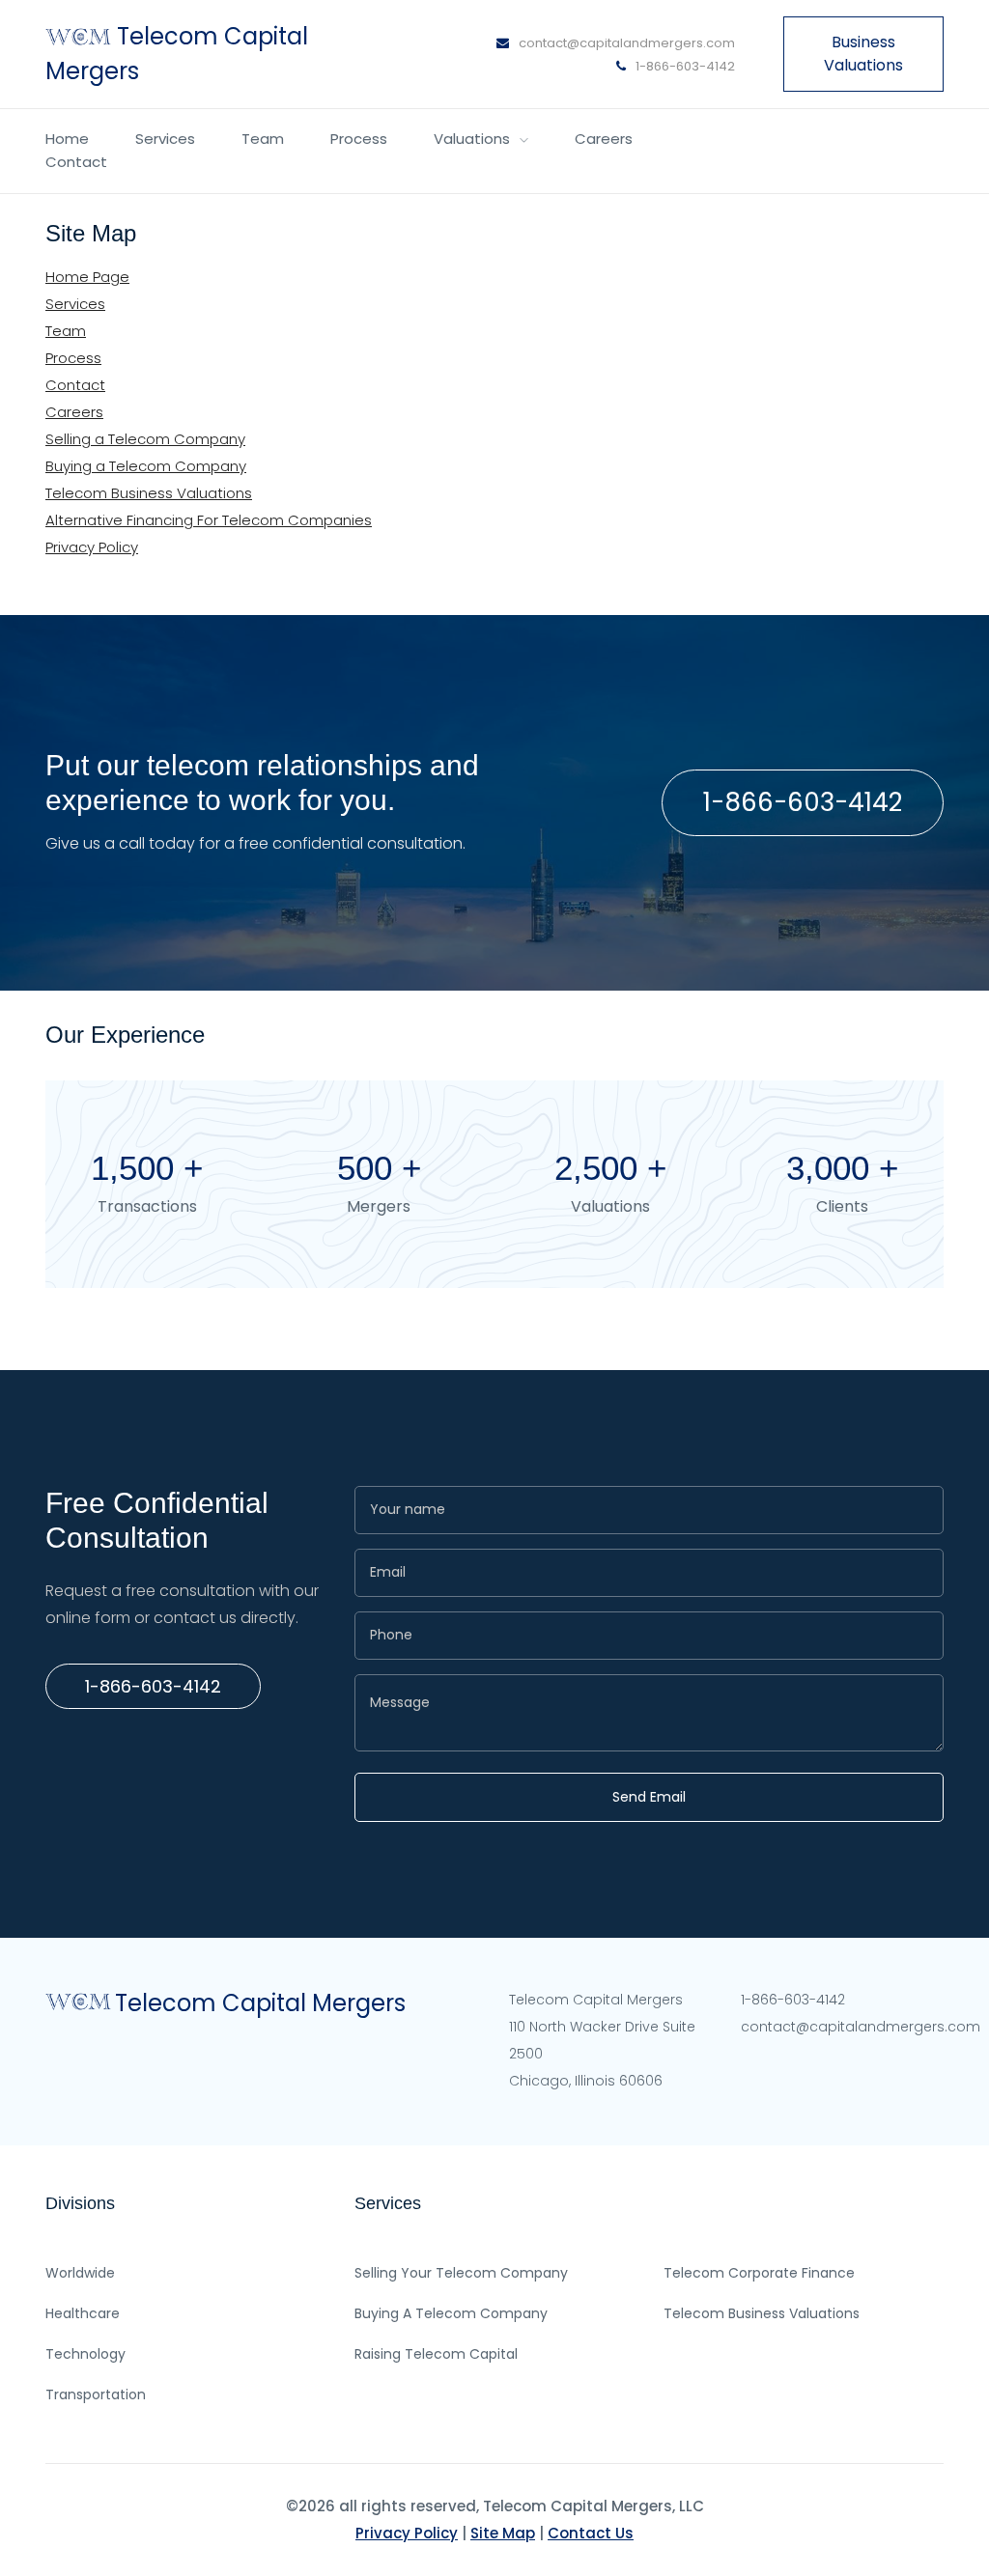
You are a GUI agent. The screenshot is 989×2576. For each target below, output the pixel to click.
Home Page (87, 277)
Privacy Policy (92, 547)
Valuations (472, 139)
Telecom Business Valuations (149, 493)
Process (359, 139)
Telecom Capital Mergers (260, 2003)
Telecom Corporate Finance (759, 2273)
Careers (604, 139)
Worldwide (80, 2273)
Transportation (96, 2394)
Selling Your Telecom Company (461, 2273)
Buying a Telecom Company (146, 466)
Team (263, 139)
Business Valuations (863, 54)
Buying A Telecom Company (451, 2313)
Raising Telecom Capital (436, 2354)
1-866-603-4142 (684, 66)
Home (67, 139)
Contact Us (591, 2533)
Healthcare (83, 2313)
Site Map (503, 2533)
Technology (85, 2354)
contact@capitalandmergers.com (627, 43)
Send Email (649, 1797)
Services (165, 139)
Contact (76, 162)
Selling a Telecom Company (145, 439)
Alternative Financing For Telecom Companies (209, 520)
